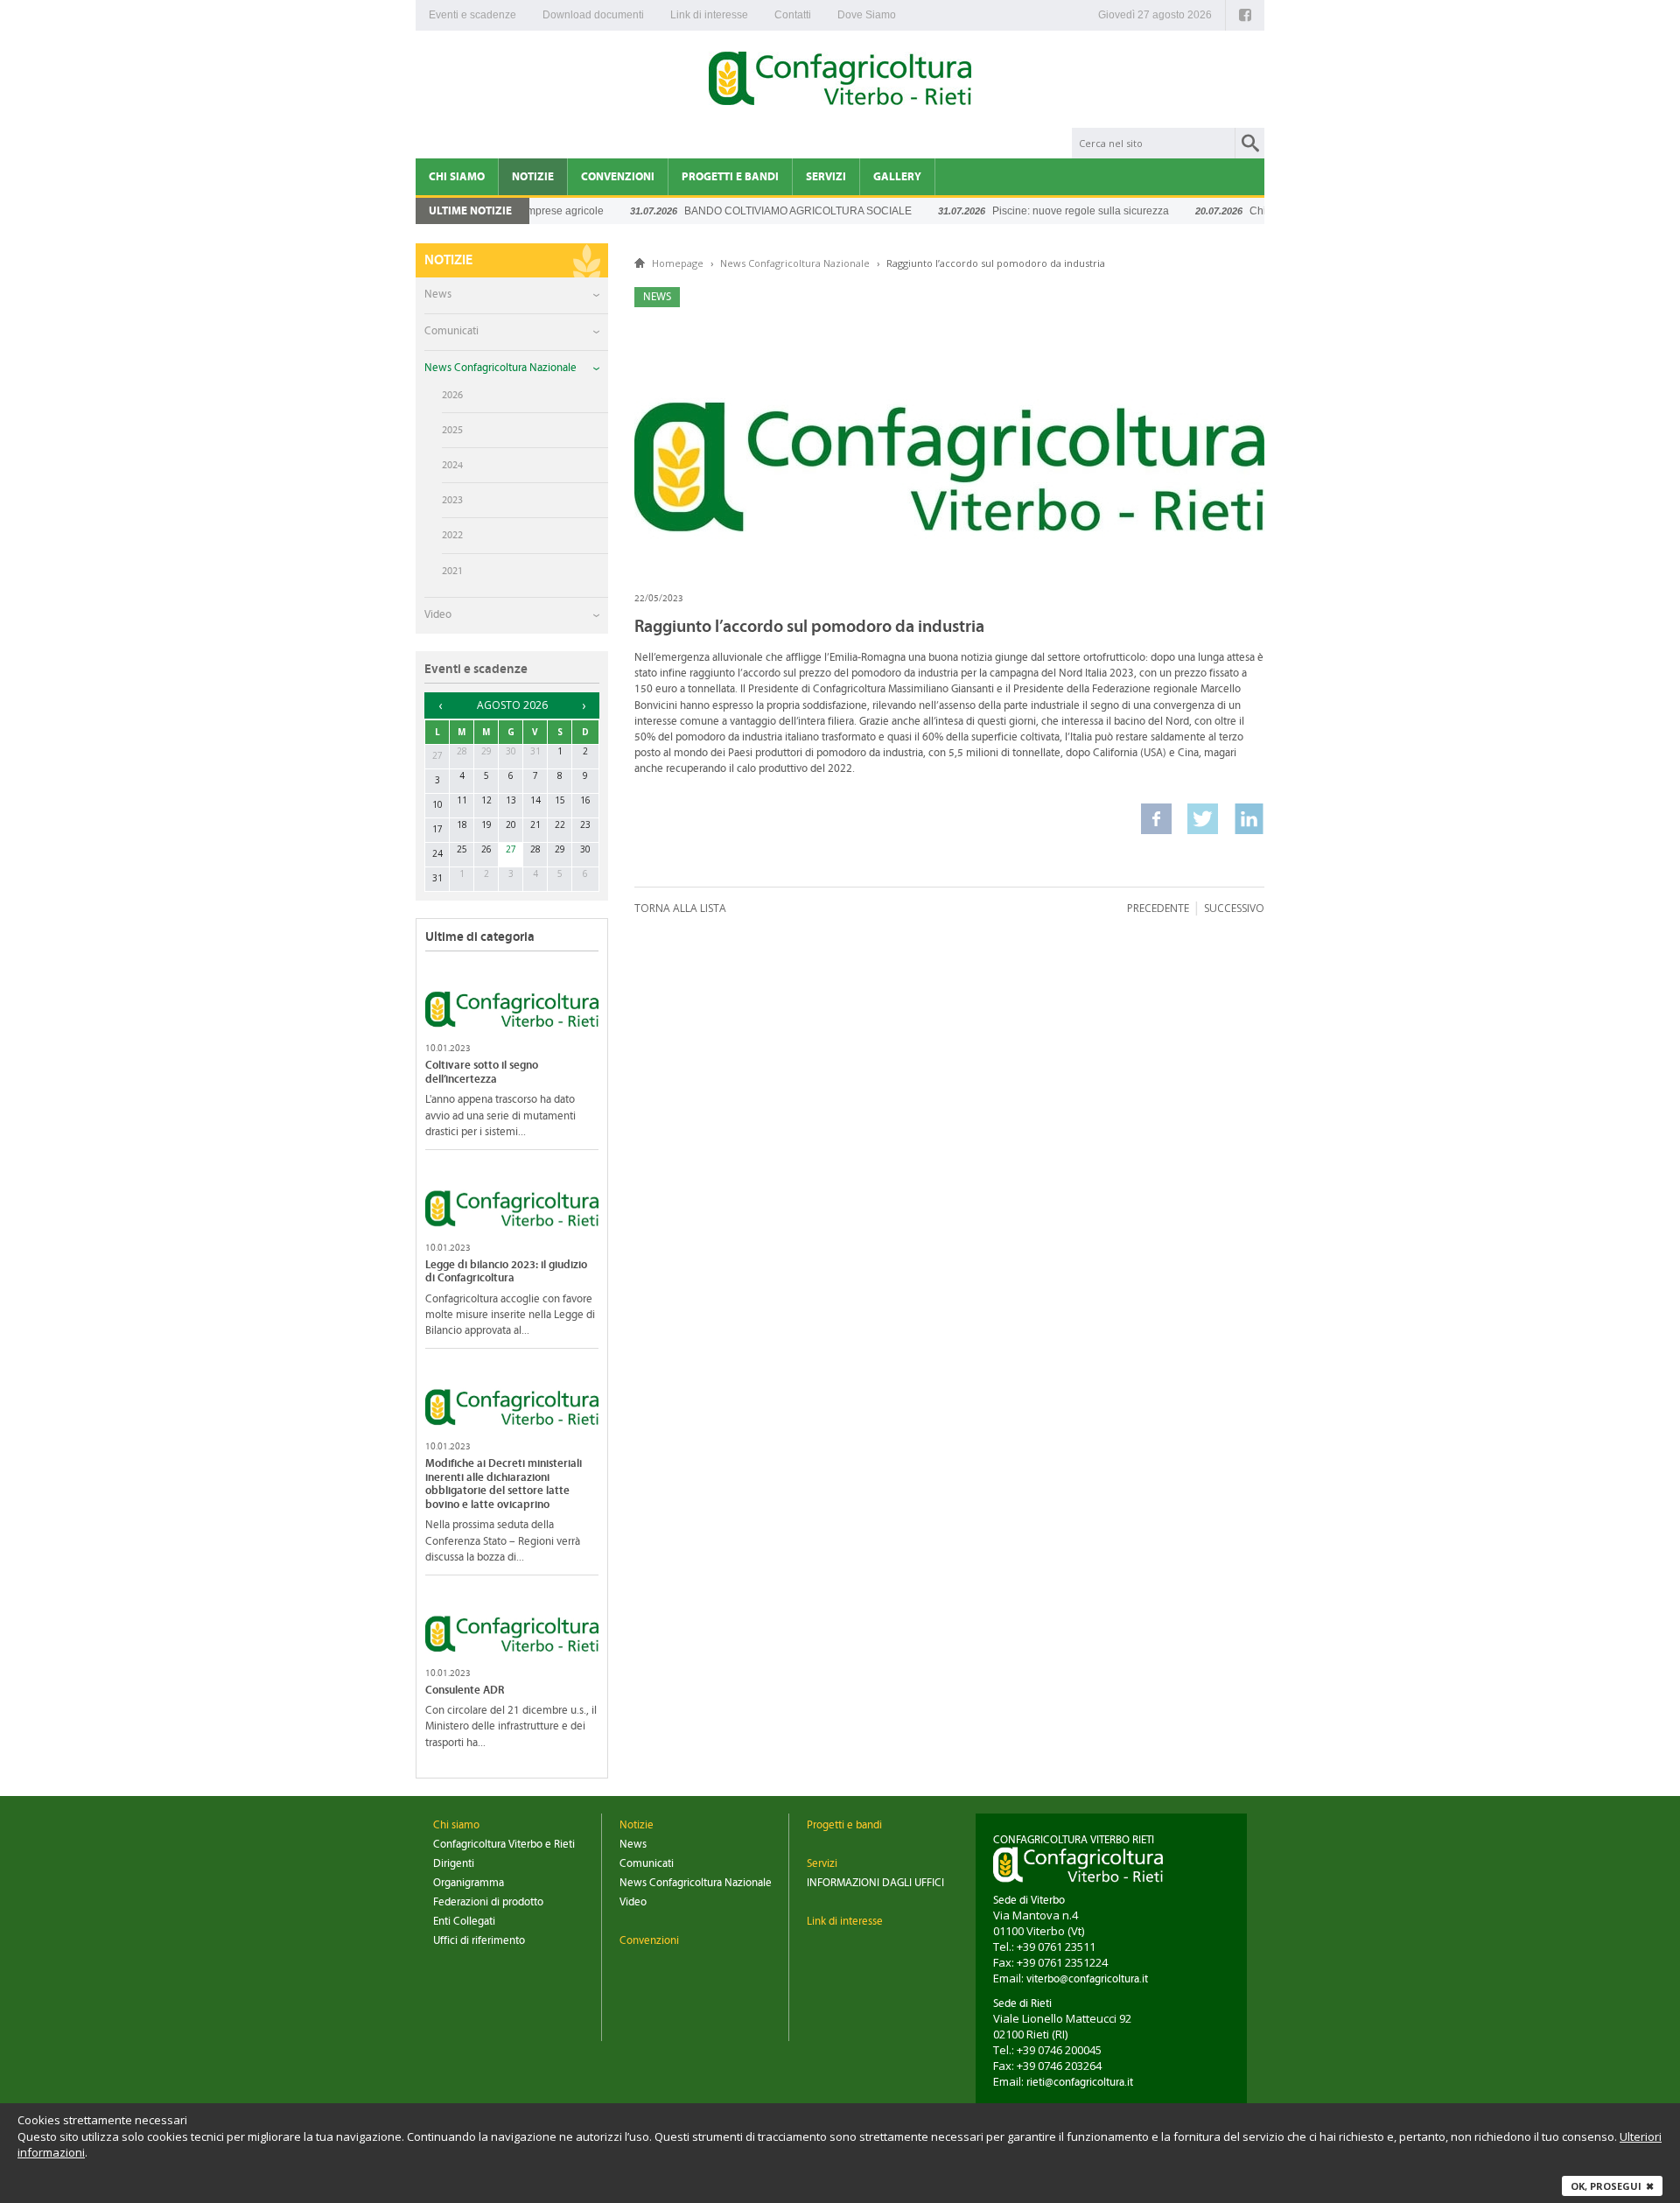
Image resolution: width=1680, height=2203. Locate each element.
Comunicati (451, 331)
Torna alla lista (680, 908)
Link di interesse (709, 15)
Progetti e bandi (730, 177)
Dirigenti (454, 1864)
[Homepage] (840, 81)
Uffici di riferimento (479, 1941)
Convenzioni (618, 177)
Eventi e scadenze (472, 15)
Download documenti (593, 15)
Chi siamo (457, 177)
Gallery (897, 177)
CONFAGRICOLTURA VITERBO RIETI (1074, 1840)
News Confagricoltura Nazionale (500, 368)
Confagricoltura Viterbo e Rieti (504, 1845)
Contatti (793, 15)
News (438, 295)
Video (438, 615)
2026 (452, 395)
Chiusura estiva (1250, 211)
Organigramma (469, 1883)
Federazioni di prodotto (488, 1902)
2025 (452, 430)
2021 (452, 571)
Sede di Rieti (1022, 2004)
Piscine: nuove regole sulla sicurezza (1044, 211)
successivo (1234, 908)
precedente (1158, 908)
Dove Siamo (867, 15)
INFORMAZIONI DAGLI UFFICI (875, 1883)
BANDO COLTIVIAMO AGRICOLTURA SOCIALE (761, 211)
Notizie (533, 177)
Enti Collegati (464, 1922)
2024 (452, 465)
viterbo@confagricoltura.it (1087, 1979)
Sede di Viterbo (1029, 1901)
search (1250, 143)
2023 (452, 500)
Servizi (826, 177)
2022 (452, 535)
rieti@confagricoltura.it (1080, 2083)
